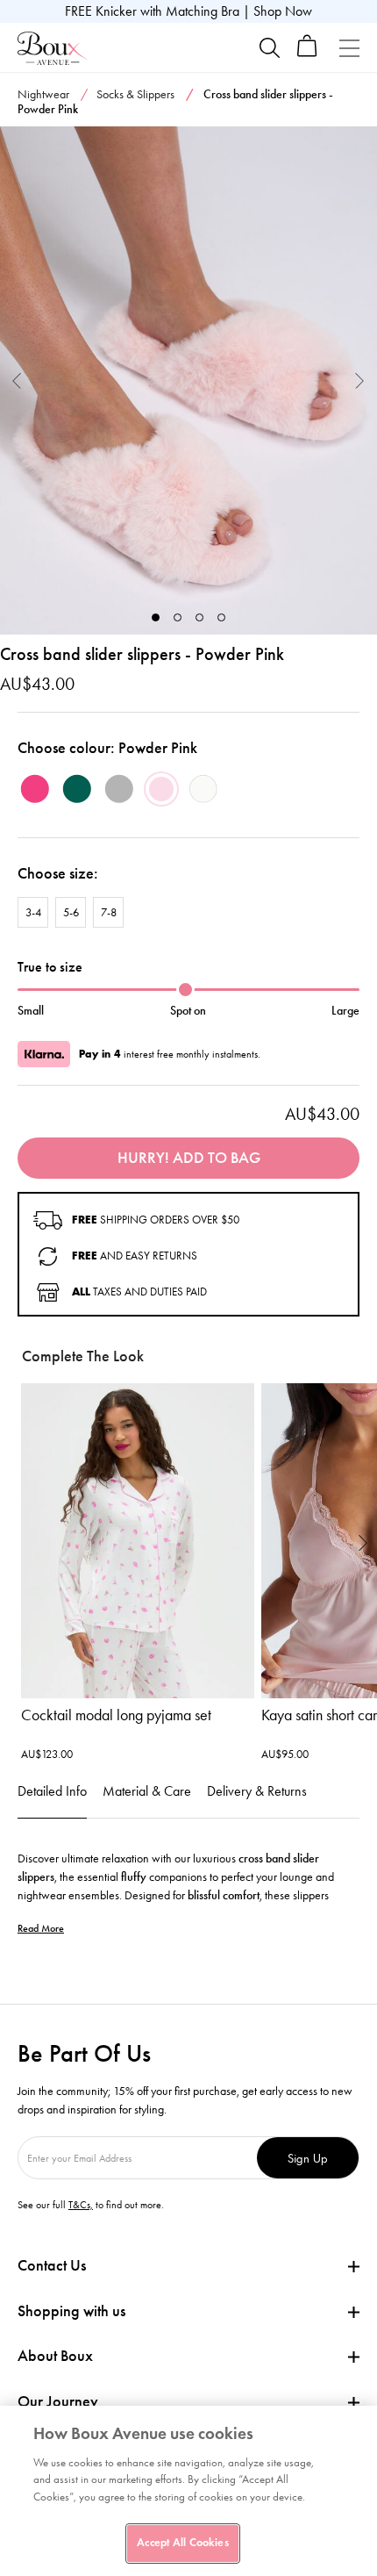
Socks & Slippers (135, 94)
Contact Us (52, 2265)
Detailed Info (52, 1791)
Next (360, 380)
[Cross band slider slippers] (188, 381)
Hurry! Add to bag (189, 1158)
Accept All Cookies (182, 2543)
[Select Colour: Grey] (119, 789)
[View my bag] (307, 53)
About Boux (55, 2356)
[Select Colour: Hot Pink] (35, 789)
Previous (17, 380)
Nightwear (43, 94)
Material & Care (147, 1791)
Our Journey (58, 2402)
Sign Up (308, 2158)
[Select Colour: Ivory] (203, 789)
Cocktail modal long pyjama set (116, 1715)
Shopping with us (71, 2311)
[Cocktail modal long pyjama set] (138, 1541)
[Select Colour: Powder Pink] (161, 789)
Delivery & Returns (257, 1791)
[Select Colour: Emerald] (77, 789)
